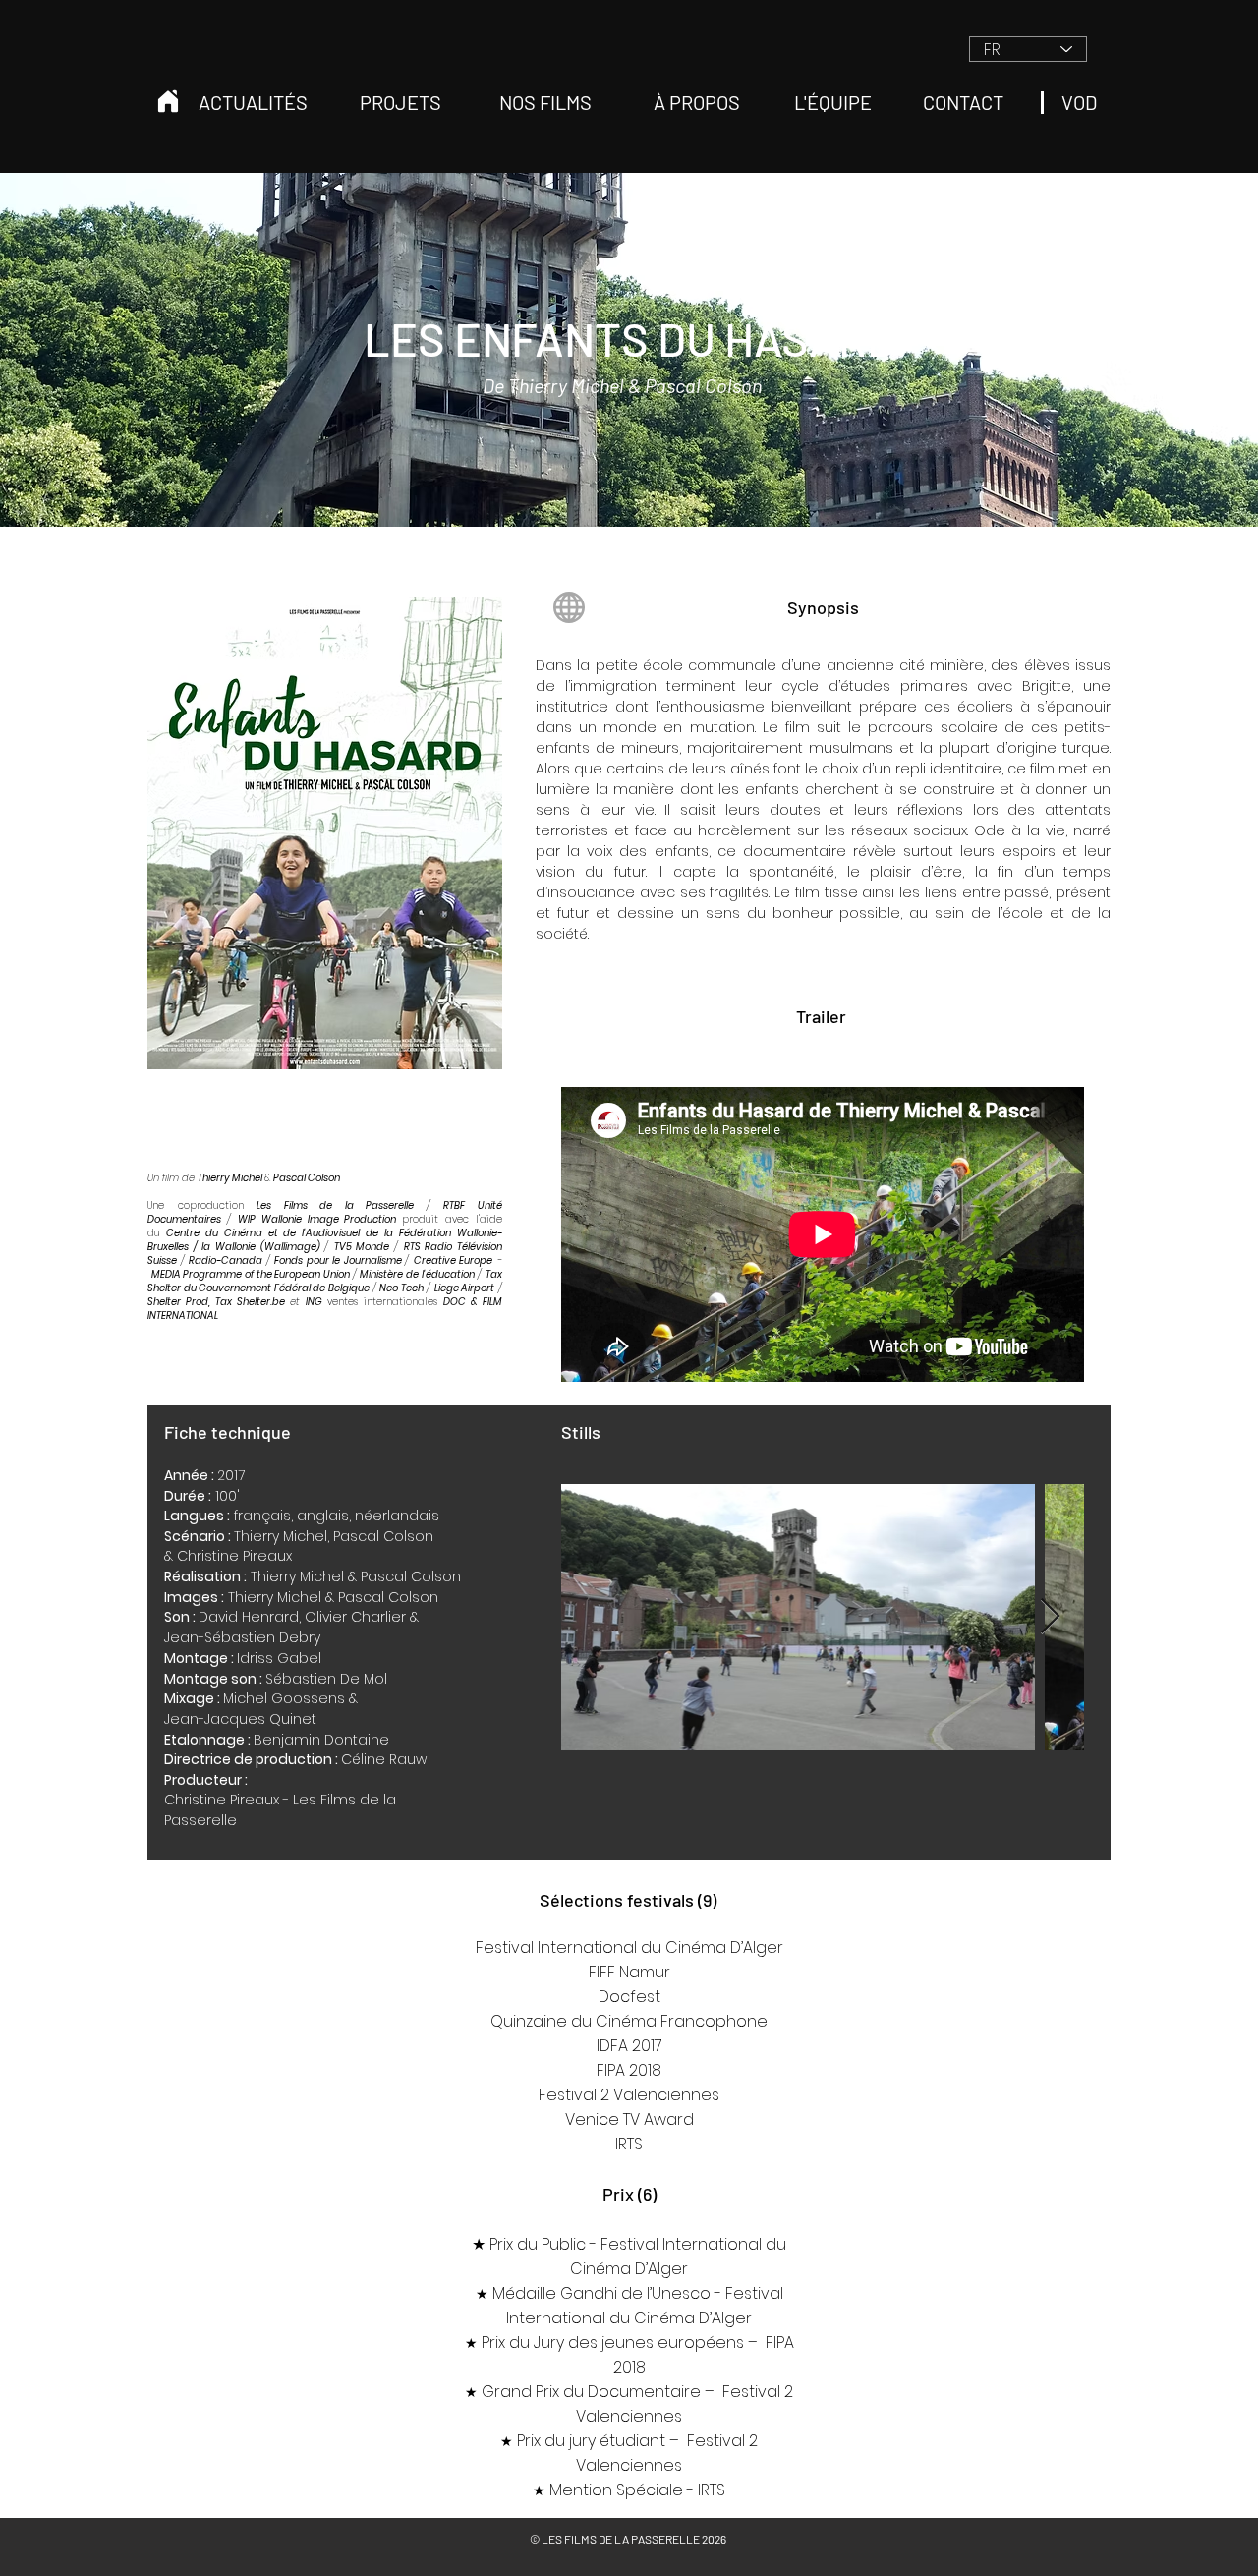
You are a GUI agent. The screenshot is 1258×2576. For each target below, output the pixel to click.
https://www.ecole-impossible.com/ (611, 556)
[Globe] (569, 607)
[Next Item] (1050, 1617)
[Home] (168, 101)
